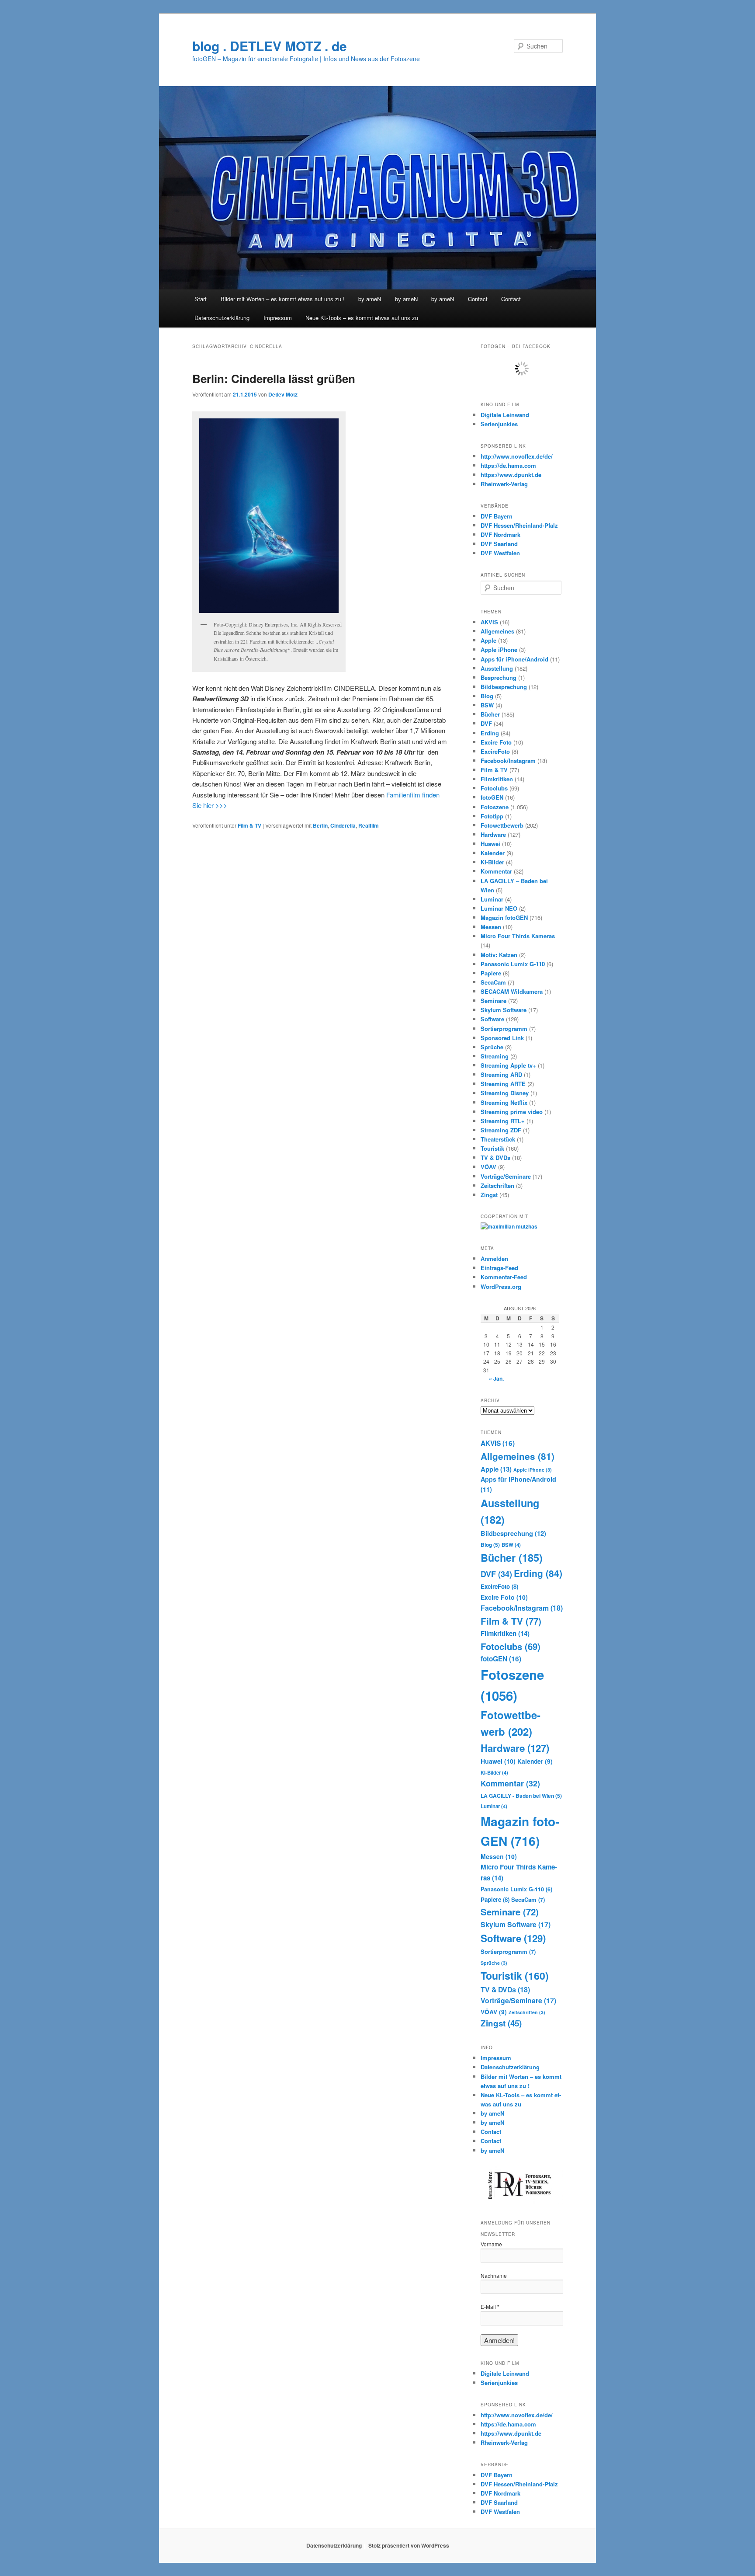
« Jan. (496, 1379)
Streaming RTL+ (503, 1121)
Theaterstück (498, 1139)
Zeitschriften (497, 1185)
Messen (491, 927)
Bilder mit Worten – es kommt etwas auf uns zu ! (283, 299)
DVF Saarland (499, 544)
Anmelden (494, 1258)
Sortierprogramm (504, 1029)
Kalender (493, 853)
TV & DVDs (495, 1157)
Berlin (320, 825)
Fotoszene (495, 807)
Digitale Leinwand (505, 415)
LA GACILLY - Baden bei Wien (521, 1796)
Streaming (495, 1056)
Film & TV (249, 825)
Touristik (492, 1148)
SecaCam (493, 982)
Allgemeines (497, 631)
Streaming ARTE (503, 1084)
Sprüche (492, 1047)
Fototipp (492, 816)
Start (201, 299)
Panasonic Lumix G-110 (513, 964)
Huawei (490, 844)
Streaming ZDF (501, 1130)
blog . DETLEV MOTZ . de (270, 46)
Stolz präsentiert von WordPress (409, 2545)
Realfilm (369, 825)
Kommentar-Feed (504, 1277)
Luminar (492, 899)
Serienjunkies (499, 424)
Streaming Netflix (504, 1102)
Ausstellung (497, 668)
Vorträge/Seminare (506, 1176)
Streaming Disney (505, 1093)
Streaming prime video (512, 1112)
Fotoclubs (494, 788)
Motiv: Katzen (499, 955)
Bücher (490, 714)
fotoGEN (492, 797)
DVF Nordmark (500, 534)
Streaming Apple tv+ (508, 1065)
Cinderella (343, 825)
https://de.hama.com (508, 465)
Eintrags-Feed (499, 1268)
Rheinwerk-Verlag (504, 484)
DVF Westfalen (500, 553)
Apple (488, 640)
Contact (478, 299)
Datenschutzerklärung (222, 318)
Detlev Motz (283, 394)
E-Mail (490, 2307)
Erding (490, 733)
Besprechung (499, 677)
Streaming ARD (501, 1074)
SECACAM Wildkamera (512, 991)
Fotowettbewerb (502, 825)
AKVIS (489, 622)
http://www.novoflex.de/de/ (517, 456)
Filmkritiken (497, 779)
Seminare (494, 1001)
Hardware (493, 834)
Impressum (278, 318)
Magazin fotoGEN (504, 917)
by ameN (370, 299)
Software (492, 1019)
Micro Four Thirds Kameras (518, 936)
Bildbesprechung (504, 687)
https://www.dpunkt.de (511, 475)
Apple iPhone (499, 649)
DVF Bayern (497, 516)
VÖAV (488, 1167)
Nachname (494, 2275)
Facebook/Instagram (508, 761)
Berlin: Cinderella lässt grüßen (274, 378)
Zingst (489, 1195)
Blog (487, 696)
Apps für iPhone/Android (514, 659)
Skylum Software (504, 1010)
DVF (486, 723)
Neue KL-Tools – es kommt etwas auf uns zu (362, 318)
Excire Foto (496, 742)
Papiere (491, 973)
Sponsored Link (502, 1038)
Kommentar (496, 871)
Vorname (491, 2244)
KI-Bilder (492, 862)
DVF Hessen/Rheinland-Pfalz (519, 525)
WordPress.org (501, 1286)
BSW (487, 705)
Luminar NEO (499, 908)
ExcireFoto (495, 751)
